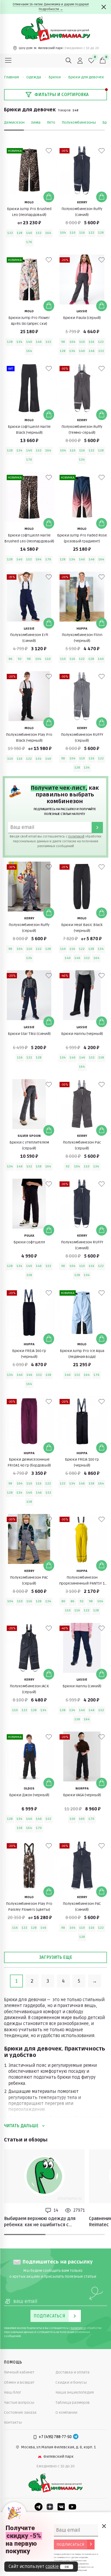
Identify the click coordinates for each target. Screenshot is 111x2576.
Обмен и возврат (19, 2382)
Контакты (13, 2422)
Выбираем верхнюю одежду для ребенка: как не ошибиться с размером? (40, 2222)
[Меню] (8, 61)
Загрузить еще (56, 1957)
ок (67, 2567)
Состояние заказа (20, 2413)
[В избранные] (49, 151)
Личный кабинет (19, 2372)
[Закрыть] (104, 7)
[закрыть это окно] (104, 2526)
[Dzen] (50, 2507)
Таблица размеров (73, 2403)
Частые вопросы (19, 2403)
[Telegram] (76, 2437)
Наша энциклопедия (75, 2392)
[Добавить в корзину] (49, 197)
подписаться (70, 2544)
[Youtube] (72, 2507)
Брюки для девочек (86, 77)
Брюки (55, 77)
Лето (51, 122)
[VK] (61, 2507)
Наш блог (13, 2392)
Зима (36, 122)
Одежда (34, 77)
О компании (66, 2413)
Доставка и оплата (72, 2372)
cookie (52, 2567)
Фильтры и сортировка (62, 95)
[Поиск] (69, 61)
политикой (76, 837)
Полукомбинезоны (79, 122)
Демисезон (14, 122)
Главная (11, 77)
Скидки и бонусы (71, 2382)
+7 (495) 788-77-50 (55, 2437)
